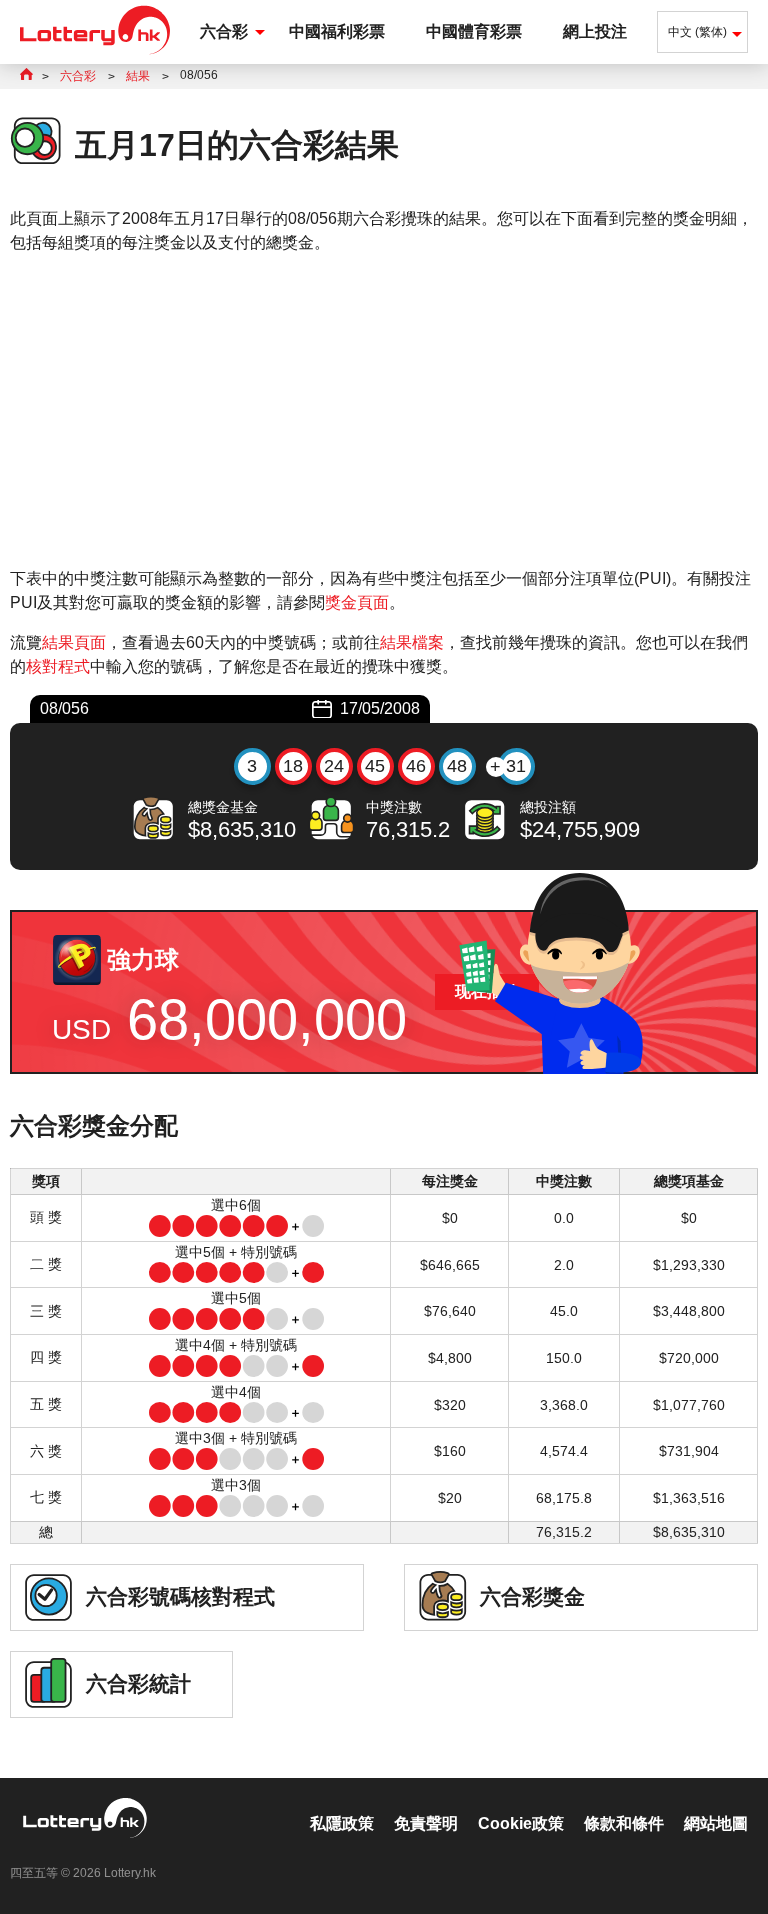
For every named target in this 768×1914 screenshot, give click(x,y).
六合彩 (224, 31)
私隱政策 (342, 1823)
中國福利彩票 (337, 31)
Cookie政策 (521, 1823)
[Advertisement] (384, 411)
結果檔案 (412, 642)
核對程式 (58, 666)
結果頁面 (74, 642)
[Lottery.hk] (95, 54)
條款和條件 (624, 1823)
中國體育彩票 (474, 31)
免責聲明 (426, 1823)
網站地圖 (716, 1823)
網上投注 (595, 31)
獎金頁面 (357, 602)
